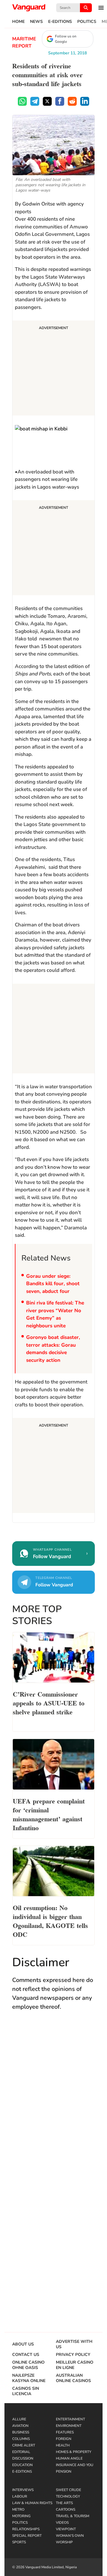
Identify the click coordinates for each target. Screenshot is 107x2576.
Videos (62, 2523)
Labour (20, 2496)
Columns (21, 2439)
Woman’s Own (70, 2536)
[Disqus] (53, 2102)
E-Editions (60, 22)
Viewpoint (66, 2529)
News (36, 22)
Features (65, 2432)
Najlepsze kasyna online (29, 2378)
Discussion (23, 2458)
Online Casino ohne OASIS (28, 2365)
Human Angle (69, 2458)
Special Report (27, 2536)
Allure (19, 2419)
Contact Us (26, 2355)
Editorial (21, 2452)
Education (22, 2465)
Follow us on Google (66, 39)
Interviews (23, 2490)
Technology (68, 2496)
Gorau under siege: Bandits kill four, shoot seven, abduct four (53, 1284)
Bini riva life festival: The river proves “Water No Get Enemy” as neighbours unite (55, 1314)
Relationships (26, 2529)
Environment (69, 2426)
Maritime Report (24, 42)
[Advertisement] (53, 369)
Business (21, 2432)
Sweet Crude (69, 2490)
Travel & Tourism (73, 2516)
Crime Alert (24, 2445)
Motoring (21, 2516)
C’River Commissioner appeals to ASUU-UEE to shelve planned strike (49, 1702)
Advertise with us (74, 2344)
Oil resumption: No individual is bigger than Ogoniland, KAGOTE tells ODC (50, 1920)
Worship (64, 2542)
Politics (87, 22)
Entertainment (70, 2419)
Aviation (20, 2426)
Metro (18, 2509)
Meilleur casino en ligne (75, 2365)
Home (18, 22)
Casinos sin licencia (26, 2391)
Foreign (64, 2439)
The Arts (64, 2503)
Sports (19, 2542)
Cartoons (66, 2509)
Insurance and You (75, 2465)
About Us (23, 2344)
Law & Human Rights (32, 2503)
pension (64, 2471)
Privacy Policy (73, 2355)
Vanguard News (29, 8)
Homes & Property (74, 2452)
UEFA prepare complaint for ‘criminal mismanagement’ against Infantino (49, 1814)
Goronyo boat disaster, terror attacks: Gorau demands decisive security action (53, 1349)
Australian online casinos (73, 2378)
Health (63, 2445)
